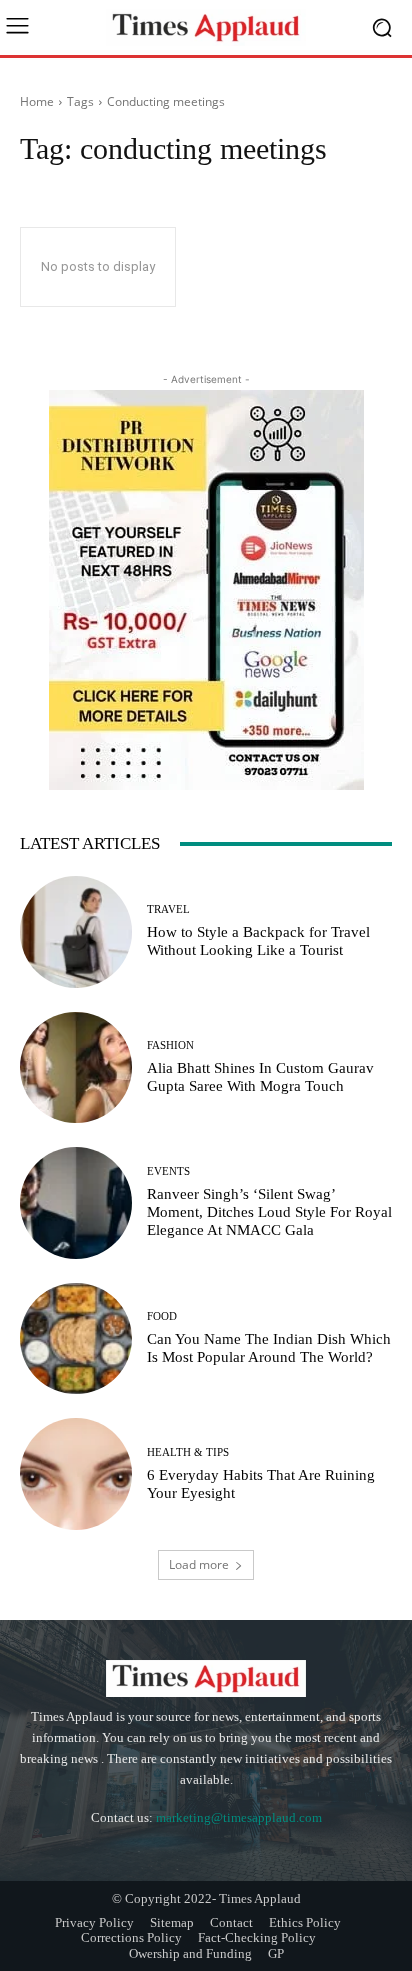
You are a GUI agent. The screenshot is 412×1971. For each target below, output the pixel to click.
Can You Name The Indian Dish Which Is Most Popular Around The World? (269, 1348)
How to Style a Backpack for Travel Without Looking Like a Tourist (258, 941)
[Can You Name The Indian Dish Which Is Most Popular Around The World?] (76, 1339)
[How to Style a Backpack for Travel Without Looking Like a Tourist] (76, 932)
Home (37, 101)
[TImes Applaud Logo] (205, 27)
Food (162, 1316)
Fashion (170, 1045)
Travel (168, 909)
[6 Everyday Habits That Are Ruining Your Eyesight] (76, 1474)
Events (168, 1171)
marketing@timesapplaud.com (239, 1817)
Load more (199, 1564)
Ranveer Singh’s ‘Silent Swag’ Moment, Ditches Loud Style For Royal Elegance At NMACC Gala (269, 1212)
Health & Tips (188, 1452)
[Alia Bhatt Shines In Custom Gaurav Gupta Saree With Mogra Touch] (76, 1068)
